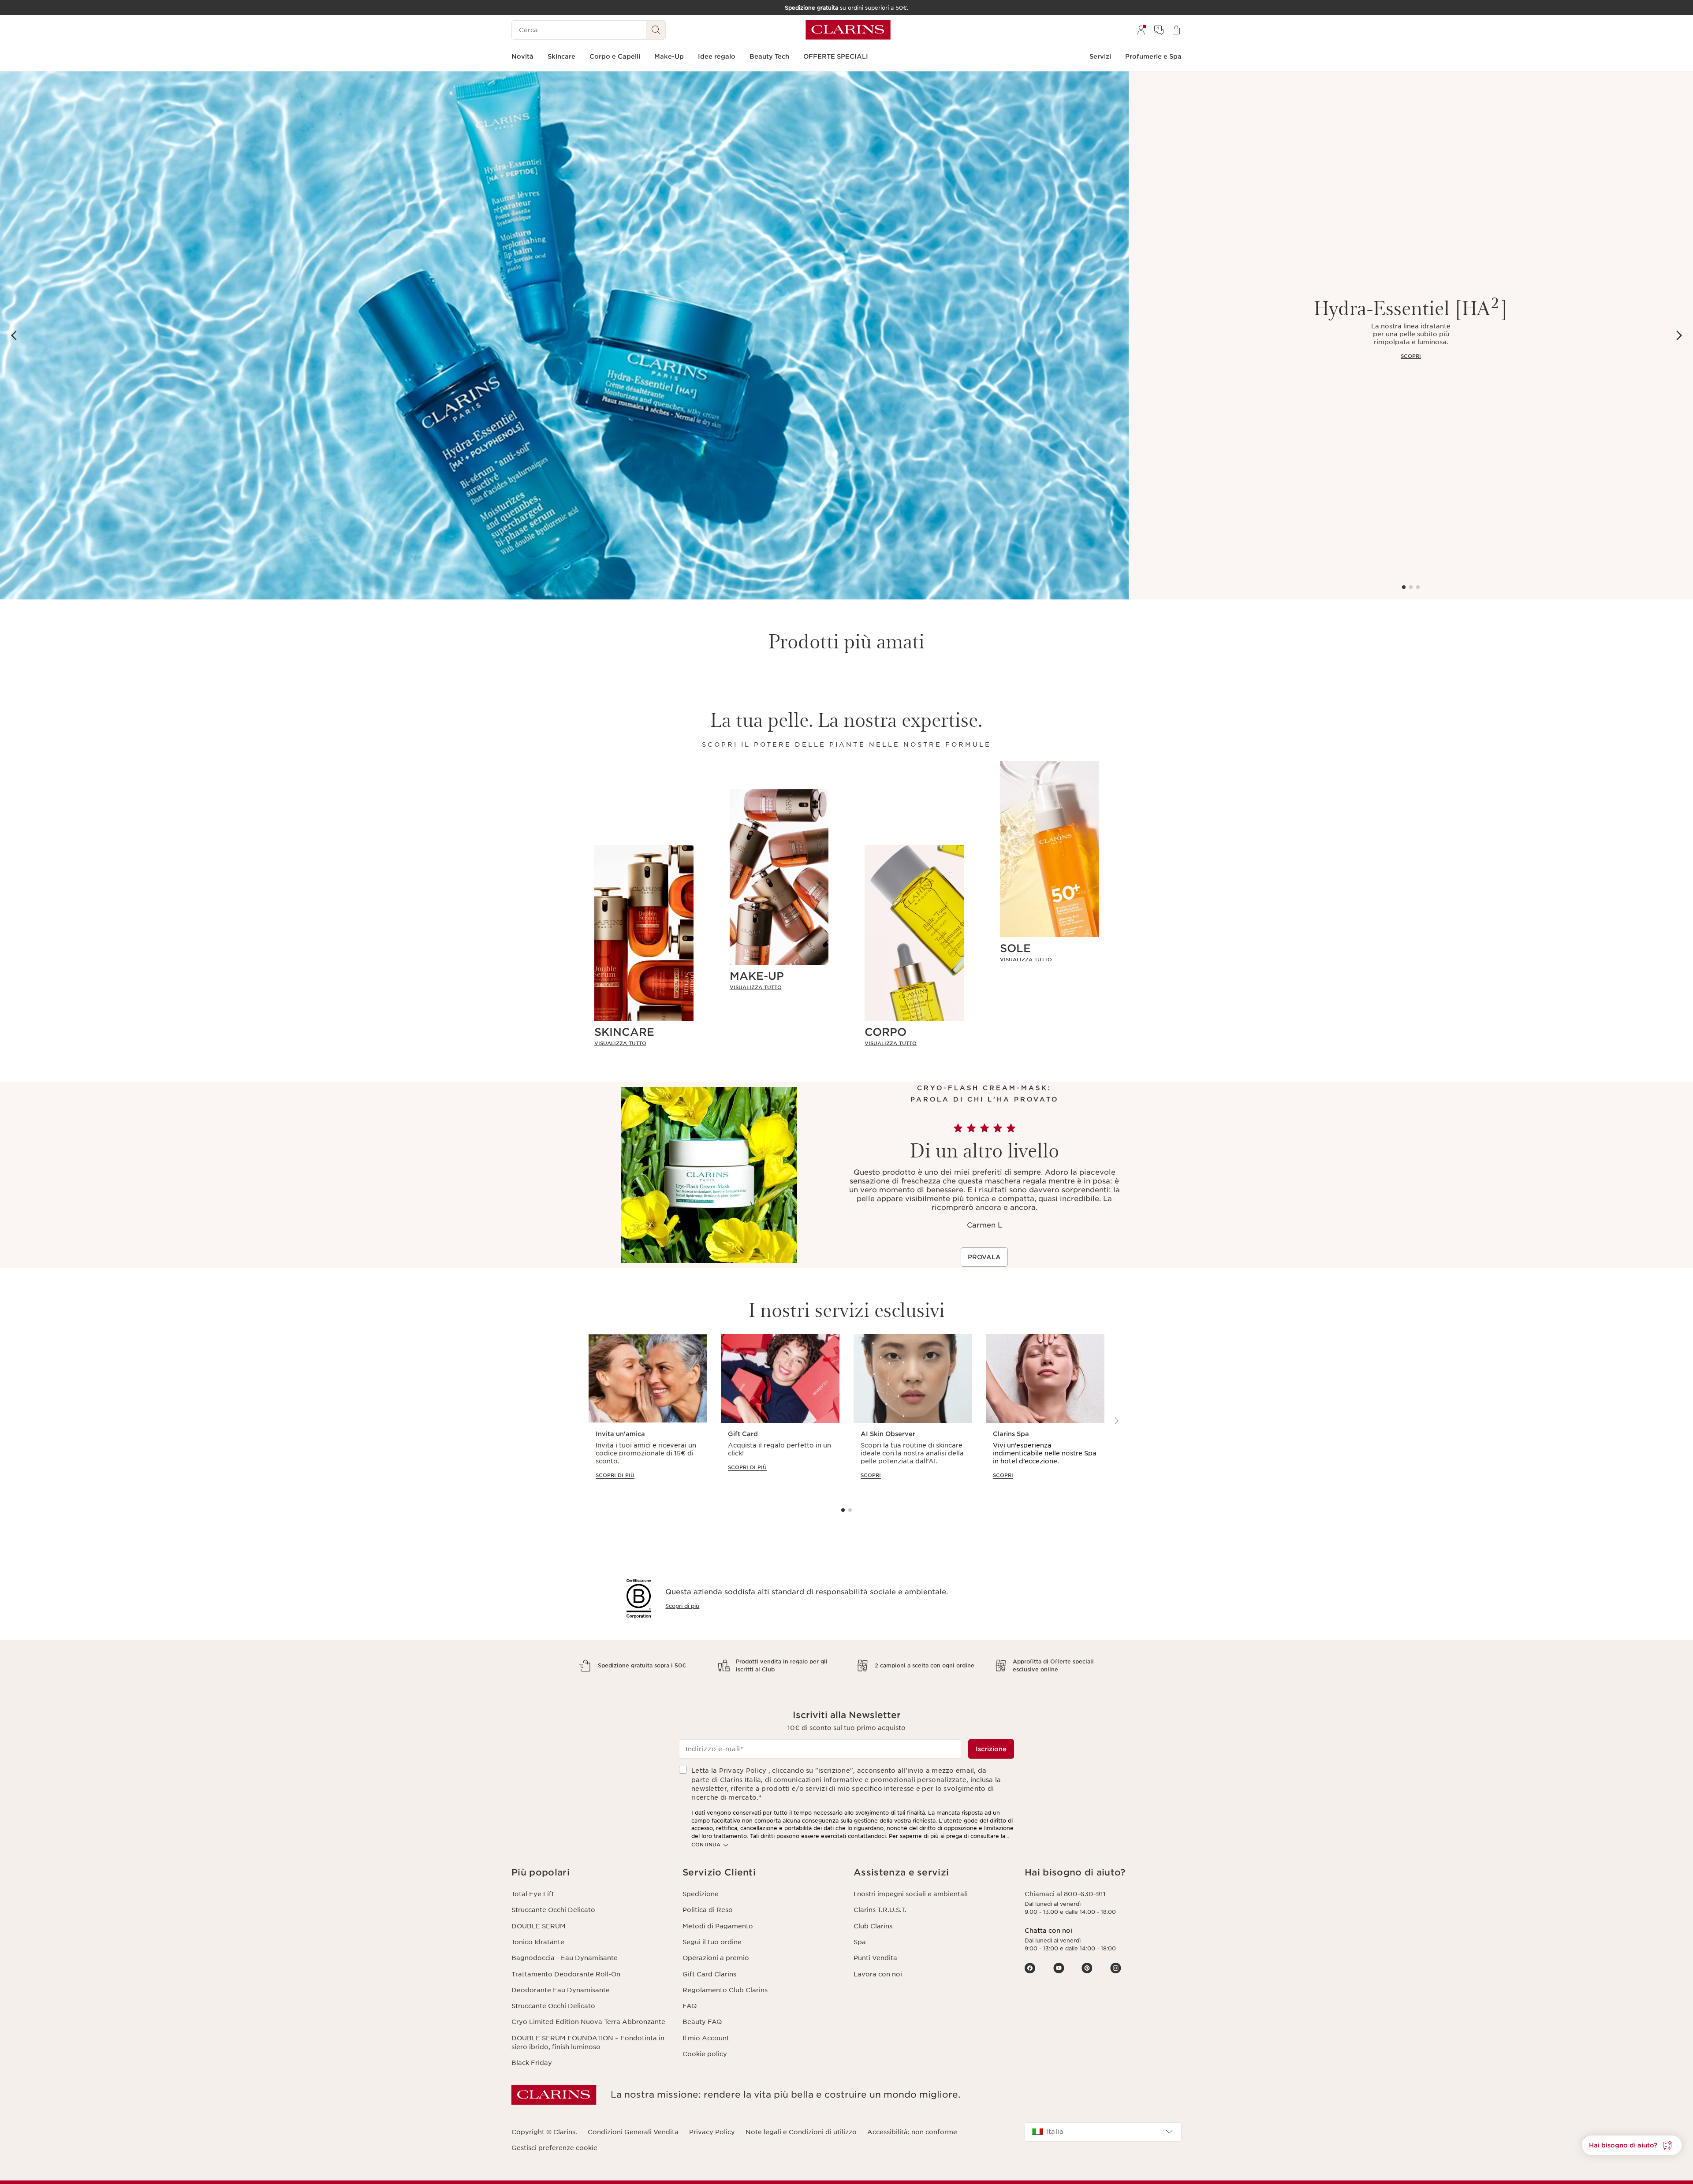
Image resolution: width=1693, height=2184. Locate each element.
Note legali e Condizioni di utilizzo (801, 2132)
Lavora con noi (878, 1974)
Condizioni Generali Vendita (633, 2132)
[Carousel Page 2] (1411, 587)
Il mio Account (706, 2038)
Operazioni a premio (716, 1958)
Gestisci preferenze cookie (554, 2148)
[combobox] (1103, 2132)
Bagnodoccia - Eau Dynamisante (565, 1958)
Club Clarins (873, 1926)
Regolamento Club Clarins (725, 1990)
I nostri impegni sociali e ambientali (911, 1894)
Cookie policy (705, 2054)
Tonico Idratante (538, 1942)
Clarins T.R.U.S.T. (880, 1910)
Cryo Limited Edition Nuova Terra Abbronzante (588, 2022)
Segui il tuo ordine (712, 1942)
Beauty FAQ (702, 2022)
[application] (648, 1415)
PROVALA (984, 1257)
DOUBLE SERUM (539, 1926)
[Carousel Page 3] (1418, 587)
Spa (860, 1942)
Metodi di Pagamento (718, 1926)
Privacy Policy (712, 2132)
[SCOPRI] (564, 335)
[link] (644, 1043)
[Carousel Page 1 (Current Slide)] (1404, 587)
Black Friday (532, 2063)
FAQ (690, 2006)
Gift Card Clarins (709, 1974)
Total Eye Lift (533, 1894)
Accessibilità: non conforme (912, 2132)
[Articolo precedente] (14, 335)
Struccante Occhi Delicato (553, 1910)
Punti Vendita (875, 1958)
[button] (1632, 2145)
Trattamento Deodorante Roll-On (566, 1974)
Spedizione (701, 1894)
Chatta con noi (1048, 1931)
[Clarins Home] (848, 30)
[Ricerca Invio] (656, 30)
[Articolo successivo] (1679, 335)
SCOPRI (1411, 356)
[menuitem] (1141, 30)
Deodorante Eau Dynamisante (561, 1990)
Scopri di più (682, 1606)
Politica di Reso (708, 1910)
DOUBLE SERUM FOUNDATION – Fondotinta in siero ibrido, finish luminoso (588, 2043)
